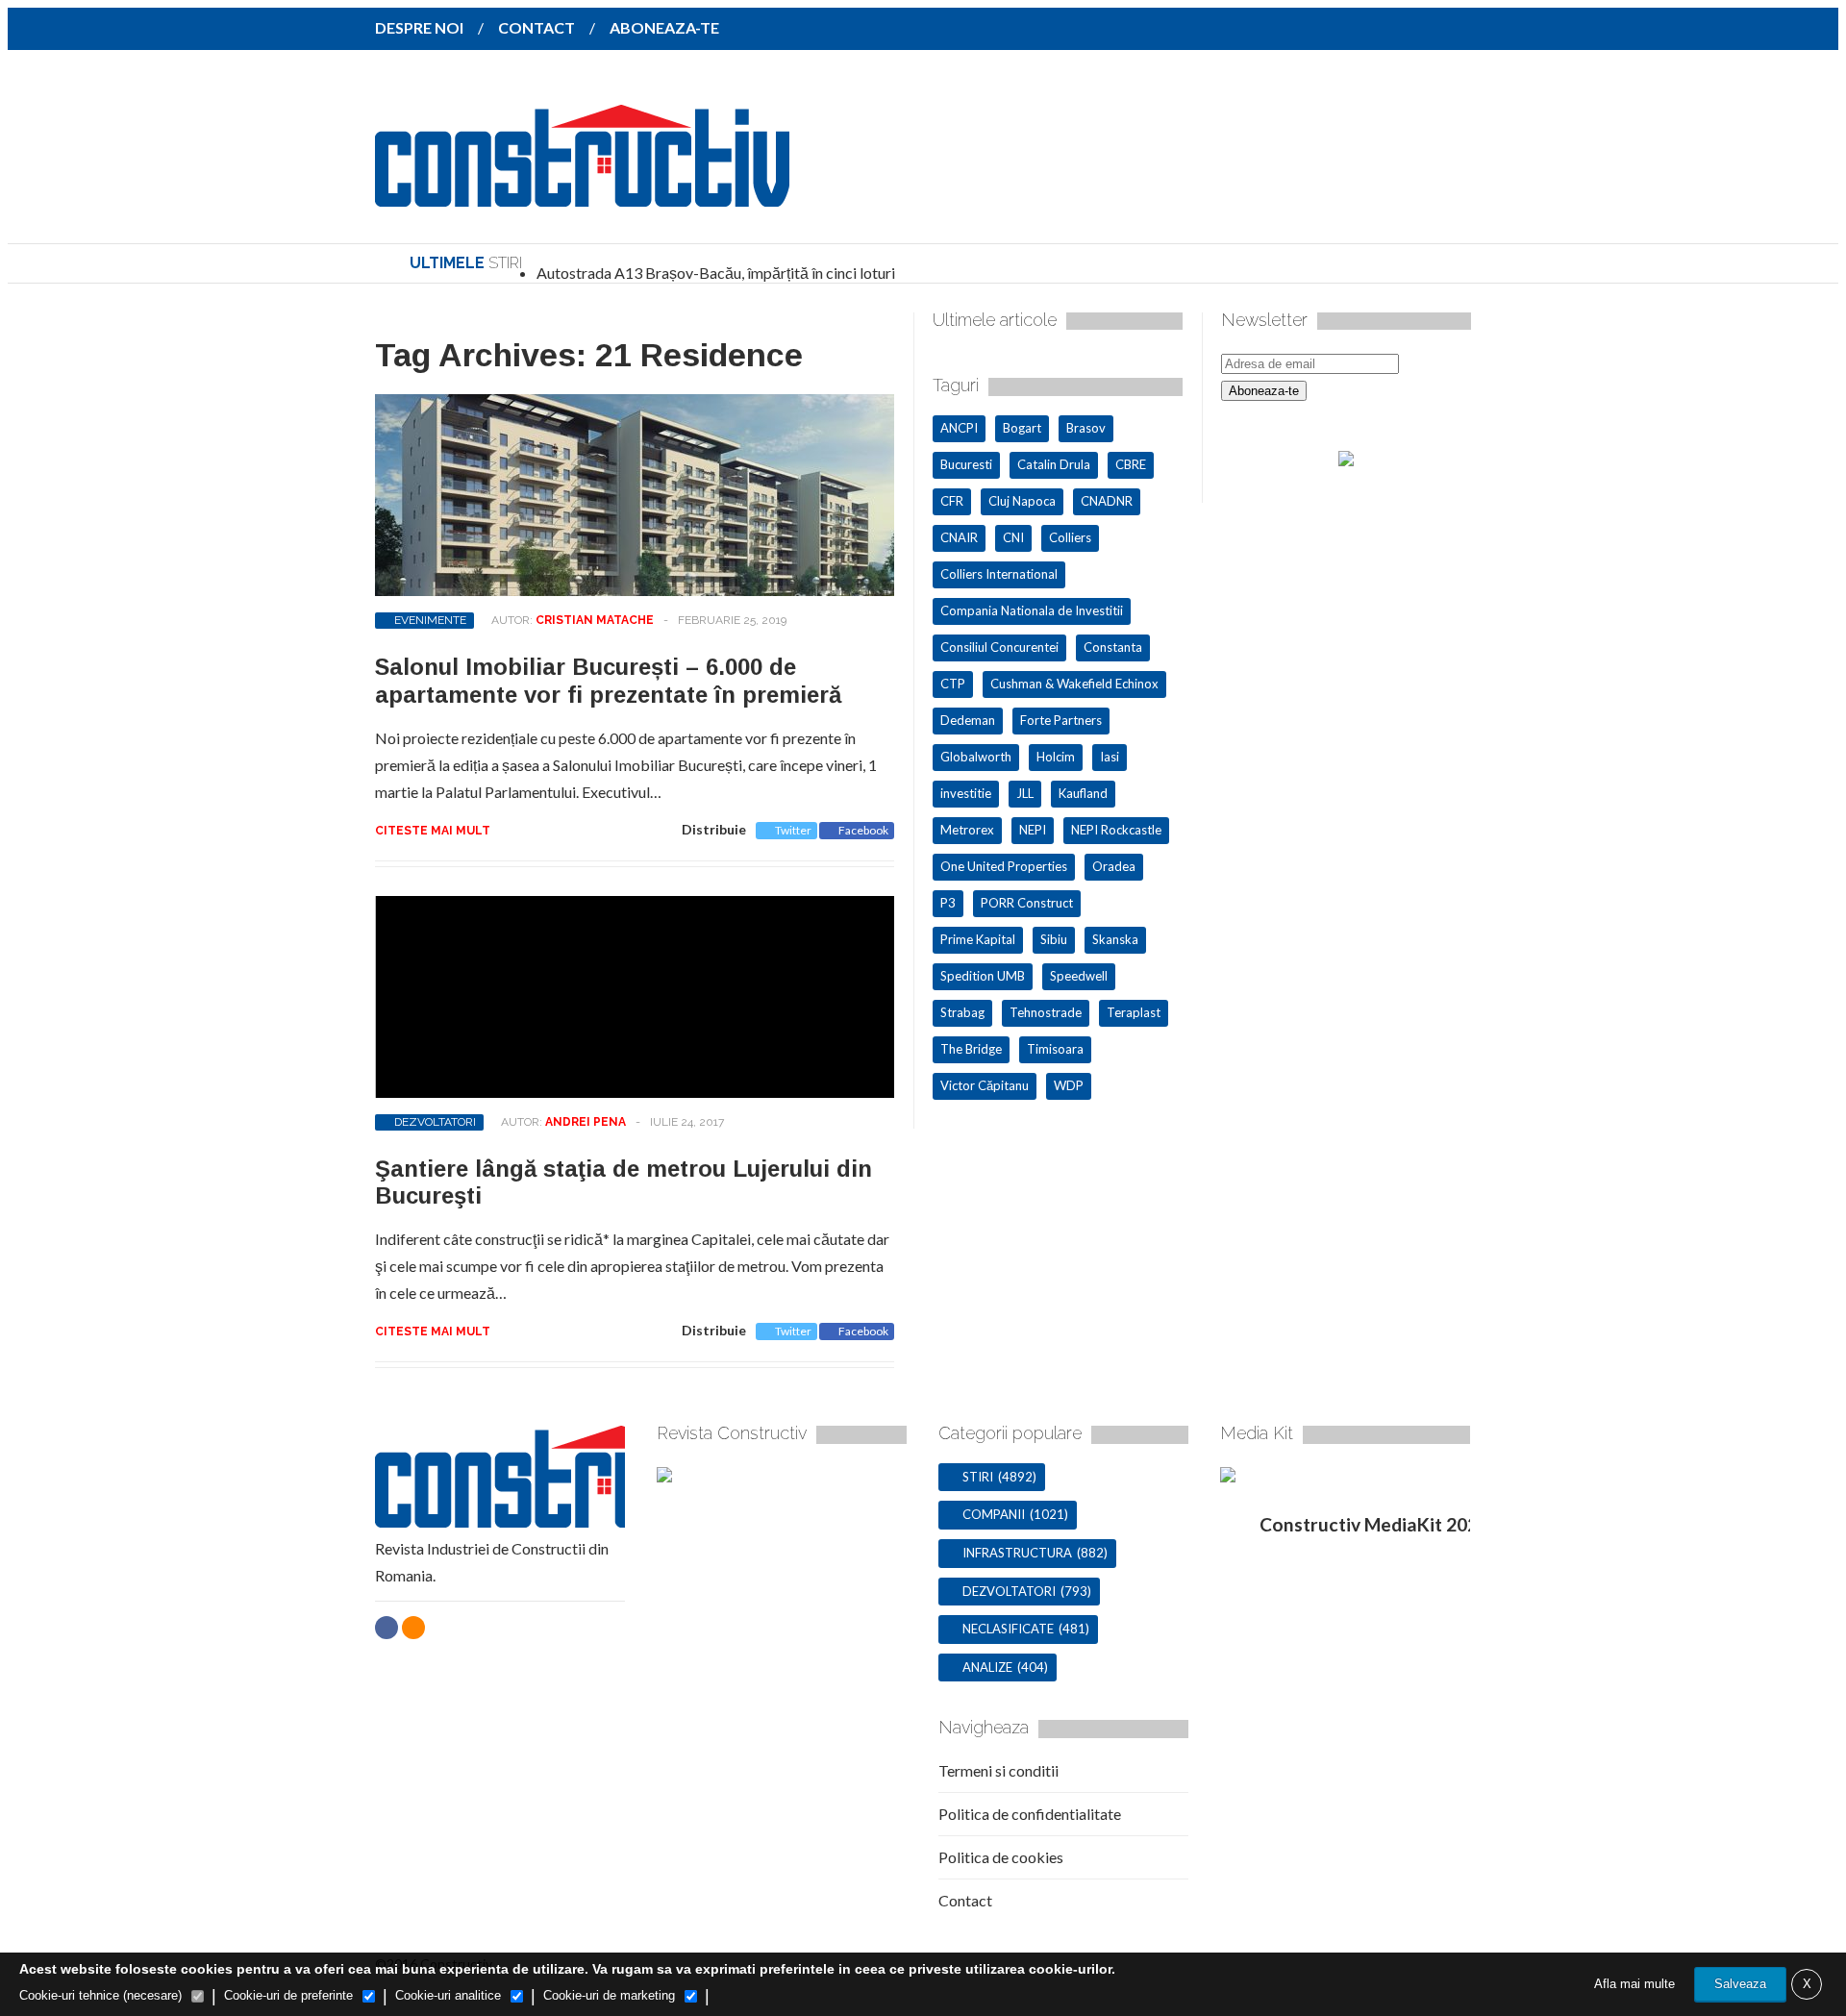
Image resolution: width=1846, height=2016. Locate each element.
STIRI (978, 1477)
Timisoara (1055, 1049)
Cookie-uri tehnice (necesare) (100, 1995)
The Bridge (971, 1049)
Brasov (1086, 428)
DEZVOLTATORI (435, 1122)
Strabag (962, 1012)
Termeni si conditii (998, 1770)
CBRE (1131, 464)
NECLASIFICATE (1008, 1629)
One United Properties (1004, 866)
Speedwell (1079, 976)
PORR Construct (1027, 903)
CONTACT (536, 27)
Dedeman (968, 720)
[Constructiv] (582, 193)
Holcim (1056, 757)
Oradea (1114, 866)
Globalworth (976, 757)
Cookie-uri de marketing (609, 1995)
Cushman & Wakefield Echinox (1074, 684)
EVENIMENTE (430, 620)
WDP (1069, 1085)
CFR (952, 501)
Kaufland (1083, 793)
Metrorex (967, 830)
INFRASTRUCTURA (1017, 1553)
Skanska (1115, 939)
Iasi (1110, 757)
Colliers (1070, 537)
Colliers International (999, 574)
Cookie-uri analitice (448, 1995)
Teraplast (1134, 1012)
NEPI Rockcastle (1116, 830)
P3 (948, 903)
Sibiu (1054, 939)
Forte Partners (1061, 720)
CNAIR (959, 537)
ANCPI (959, 428)
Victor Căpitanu (985, 1085)
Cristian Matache (595, 620)
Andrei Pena (586, 1122)
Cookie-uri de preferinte (288, 1995)
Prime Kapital (978, 939)
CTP (953, 684)
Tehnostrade (1046, 1012)
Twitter (793, 830)
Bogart (1022, 428)
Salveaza (1740, 1984)
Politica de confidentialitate (1030, 1814)
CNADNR (1107, 501)
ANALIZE (987, 1667)
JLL (1025, 793)
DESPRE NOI (419, 27)
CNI (1013, 537)
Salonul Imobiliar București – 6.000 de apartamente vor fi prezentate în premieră (608, 681)
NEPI (1033, 830)
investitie (966, 793)
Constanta (1113, 647)
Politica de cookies (1001, 1857)
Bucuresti (966, 464)
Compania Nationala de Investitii (1032, 610)
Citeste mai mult (433, 831)
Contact (965, 1900)
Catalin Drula (1054, 464)
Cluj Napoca (1022, 501)
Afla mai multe (1634, 1984)
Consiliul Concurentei (999, 647)
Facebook (863, 830)
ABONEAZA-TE (664, 27)
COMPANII (994, 1514)
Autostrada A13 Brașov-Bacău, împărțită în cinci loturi (716, 273)
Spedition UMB (983, 976)
